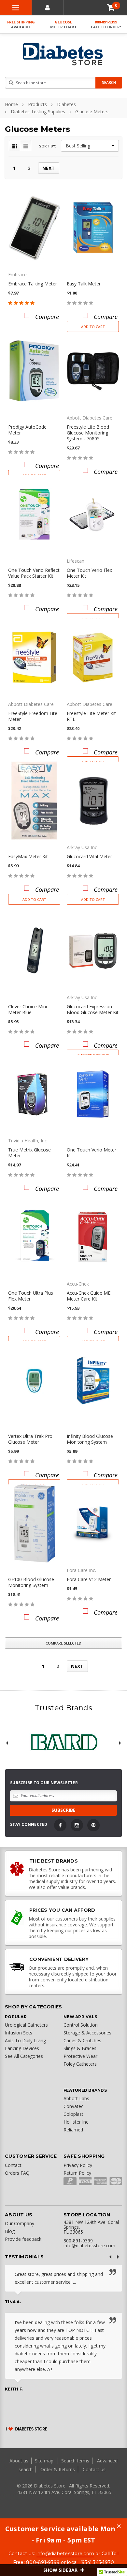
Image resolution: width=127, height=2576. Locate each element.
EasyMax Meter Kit (28, 856)
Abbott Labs (76, 2098)
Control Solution (81, 2025)
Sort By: (48, 146)
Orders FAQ (17, 2173)
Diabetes (66, 104)
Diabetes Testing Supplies (38, 111)
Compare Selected (63, 1643)
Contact (13, 2165)
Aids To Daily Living (25, 2040)
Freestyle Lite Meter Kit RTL (91, 716)
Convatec (73, 2106)
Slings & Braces (80, 2048)
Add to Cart (93, 327)
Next (49, 168)
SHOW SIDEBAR (61, 2570)
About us (20, 2461)
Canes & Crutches (82, 2040)
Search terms (75, 2461)
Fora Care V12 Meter (89, 1579)
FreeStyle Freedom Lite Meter (33, 716)
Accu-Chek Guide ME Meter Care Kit (89, 1296)
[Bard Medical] (63, 1743)
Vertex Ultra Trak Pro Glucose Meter (30, 1439)
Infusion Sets (19, 2033)
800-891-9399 (106, 24)
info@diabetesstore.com (65, 2554)
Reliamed (73, 2130)
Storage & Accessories (87, 2033)
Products (37, 104)
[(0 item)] (111, 8)
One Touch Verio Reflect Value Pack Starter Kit (34, 573)
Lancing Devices (22, 2048)
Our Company (20, 2223)
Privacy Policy (78, 2165)
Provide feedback (23, 2239)
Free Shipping (21, 24)
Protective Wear (80, 2056)
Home (11, 104)
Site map (45, 2461)
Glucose (63, 24)
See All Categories (24, 2056)
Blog (10, 2231)
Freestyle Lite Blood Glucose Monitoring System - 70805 (88, 433)
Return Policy (77, 2173)
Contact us (94, 2469)
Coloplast (73, 2114)
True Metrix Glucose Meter (29, 1153)
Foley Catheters (80, 2064)
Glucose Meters (92, 111)
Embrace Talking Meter (33, 284)
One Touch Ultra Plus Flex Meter (31, 1296)
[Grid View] (15, 146)
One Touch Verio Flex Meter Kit (89, 573)
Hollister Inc (76, 2122)
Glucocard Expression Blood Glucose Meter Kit (93, 1009)
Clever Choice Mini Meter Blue (28, 1009)
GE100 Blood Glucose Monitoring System (31, 1582)
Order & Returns (58, 2469)
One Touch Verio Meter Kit (92, 1153)
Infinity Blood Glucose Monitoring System (90, 1439)
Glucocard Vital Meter (89, 856)
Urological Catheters (26, 2025)
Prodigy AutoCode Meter (27, 430)
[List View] (26, 146)
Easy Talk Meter (84, 284)
